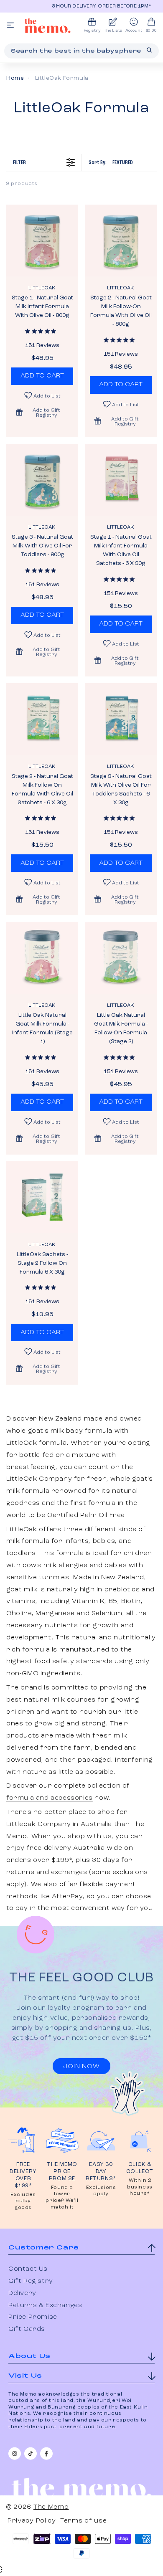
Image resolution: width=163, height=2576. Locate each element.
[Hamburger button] (10, 26)
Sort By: (111, 162)
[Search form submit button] (149, 50)
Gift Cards (27, 2329)
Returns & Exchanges (45, 2305)
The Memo (51, 2507)
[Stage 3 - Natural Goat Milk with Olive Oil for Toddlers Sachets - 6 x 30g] (121, 719)
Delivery (22, 2293)
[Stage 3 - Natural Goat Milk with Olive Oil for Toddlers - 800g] (42, 480)
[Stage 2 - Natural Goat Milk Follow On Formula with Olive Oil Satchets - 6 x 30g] (42, 719)
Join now (81, 2067)
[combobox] (81, 51)
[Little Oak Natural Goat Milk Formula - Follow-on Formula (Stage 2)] (121, 958)
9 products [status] (22, 184)
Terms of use (83, 2521)
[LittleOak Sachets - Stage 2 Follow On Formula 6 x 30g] (42, 1197)
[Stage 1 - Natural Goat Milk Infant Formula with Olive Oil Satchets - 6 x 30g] (121, 480)
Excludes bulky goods (23, 2201)
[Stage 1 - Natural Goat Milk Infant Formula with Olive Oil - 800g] (42, 241)
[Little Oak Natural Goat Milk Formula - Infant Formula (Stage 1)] (42, 958)
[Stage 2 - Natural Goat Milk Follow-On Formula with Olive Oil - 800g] (121, 241)
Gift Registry (31, 2281)
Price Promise (33, 2317)
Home (15, 78)
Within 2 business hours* (140, 2187)
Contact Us (28, 2269)
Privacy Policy (32, 2521)
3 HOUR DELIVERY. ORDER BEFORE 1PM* (89, 6)
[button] (42, 412)
